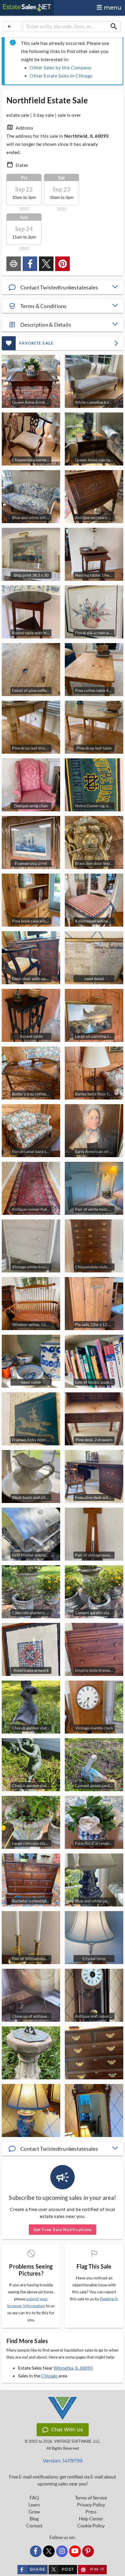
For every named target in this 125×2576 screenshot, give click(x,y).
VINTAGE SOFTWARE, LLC (77, 2441)
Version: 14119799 (63, 2461)
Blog (34, 2519)
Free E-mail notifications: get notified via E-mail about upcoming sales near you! (63, 2480)
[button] (63, 287)
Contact (34, 2526)
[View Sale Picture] (31, 2053)
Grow (34, 2512)
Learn (34, 2505)
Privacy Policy (91, 2505)
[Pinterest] (88, 2551)
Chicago (49, 2376)
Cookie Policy (91, 2526)
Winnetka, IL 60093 (73, 2368)
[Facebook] (36, 2551)
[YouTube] (75, 2551)
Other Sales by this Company (61, 67)
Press (91, 2512)
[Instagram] (62, 2551)
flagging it (109, 2299)
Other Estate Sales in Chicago (61, 76)
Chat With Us (67, 2430)
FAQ (34, 2498)
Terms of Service (91, 2498)
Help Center (91, 2519)
